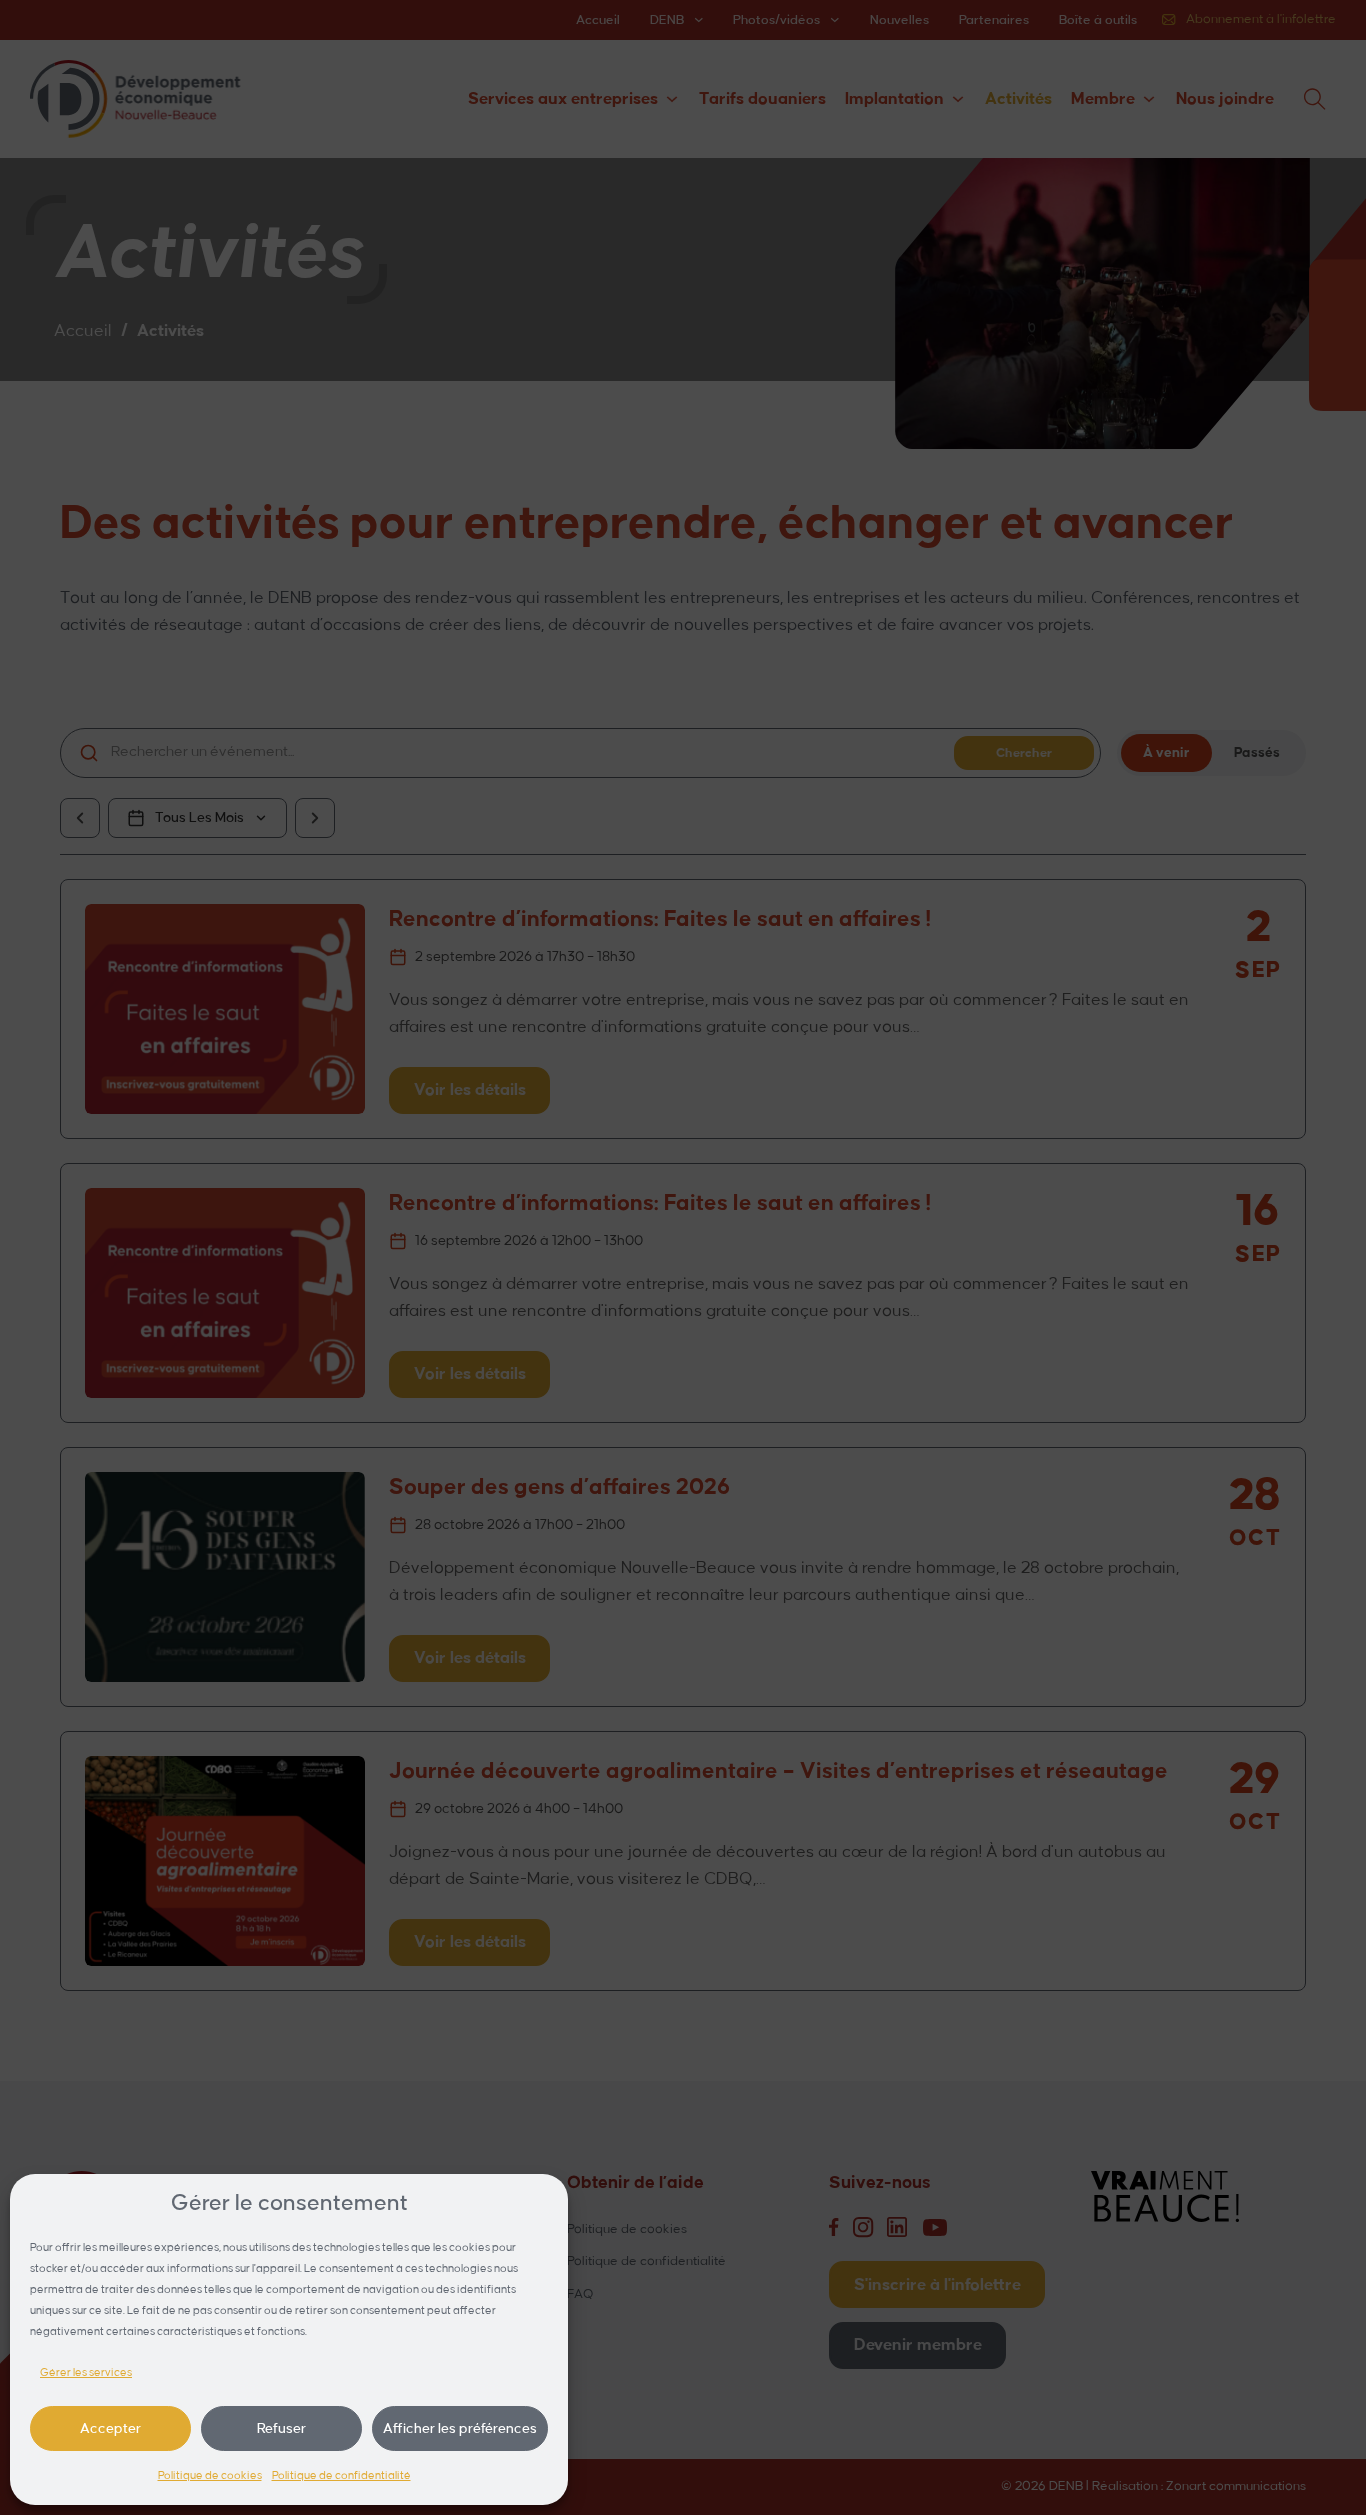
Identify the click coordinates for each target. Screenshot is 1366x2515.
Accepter (110, 2428)
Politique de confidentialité (341, 2476)
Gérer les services (86, 2373)
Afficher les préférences (460, 2428)
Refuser (281, 2428)
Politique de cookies (210, 2476)
